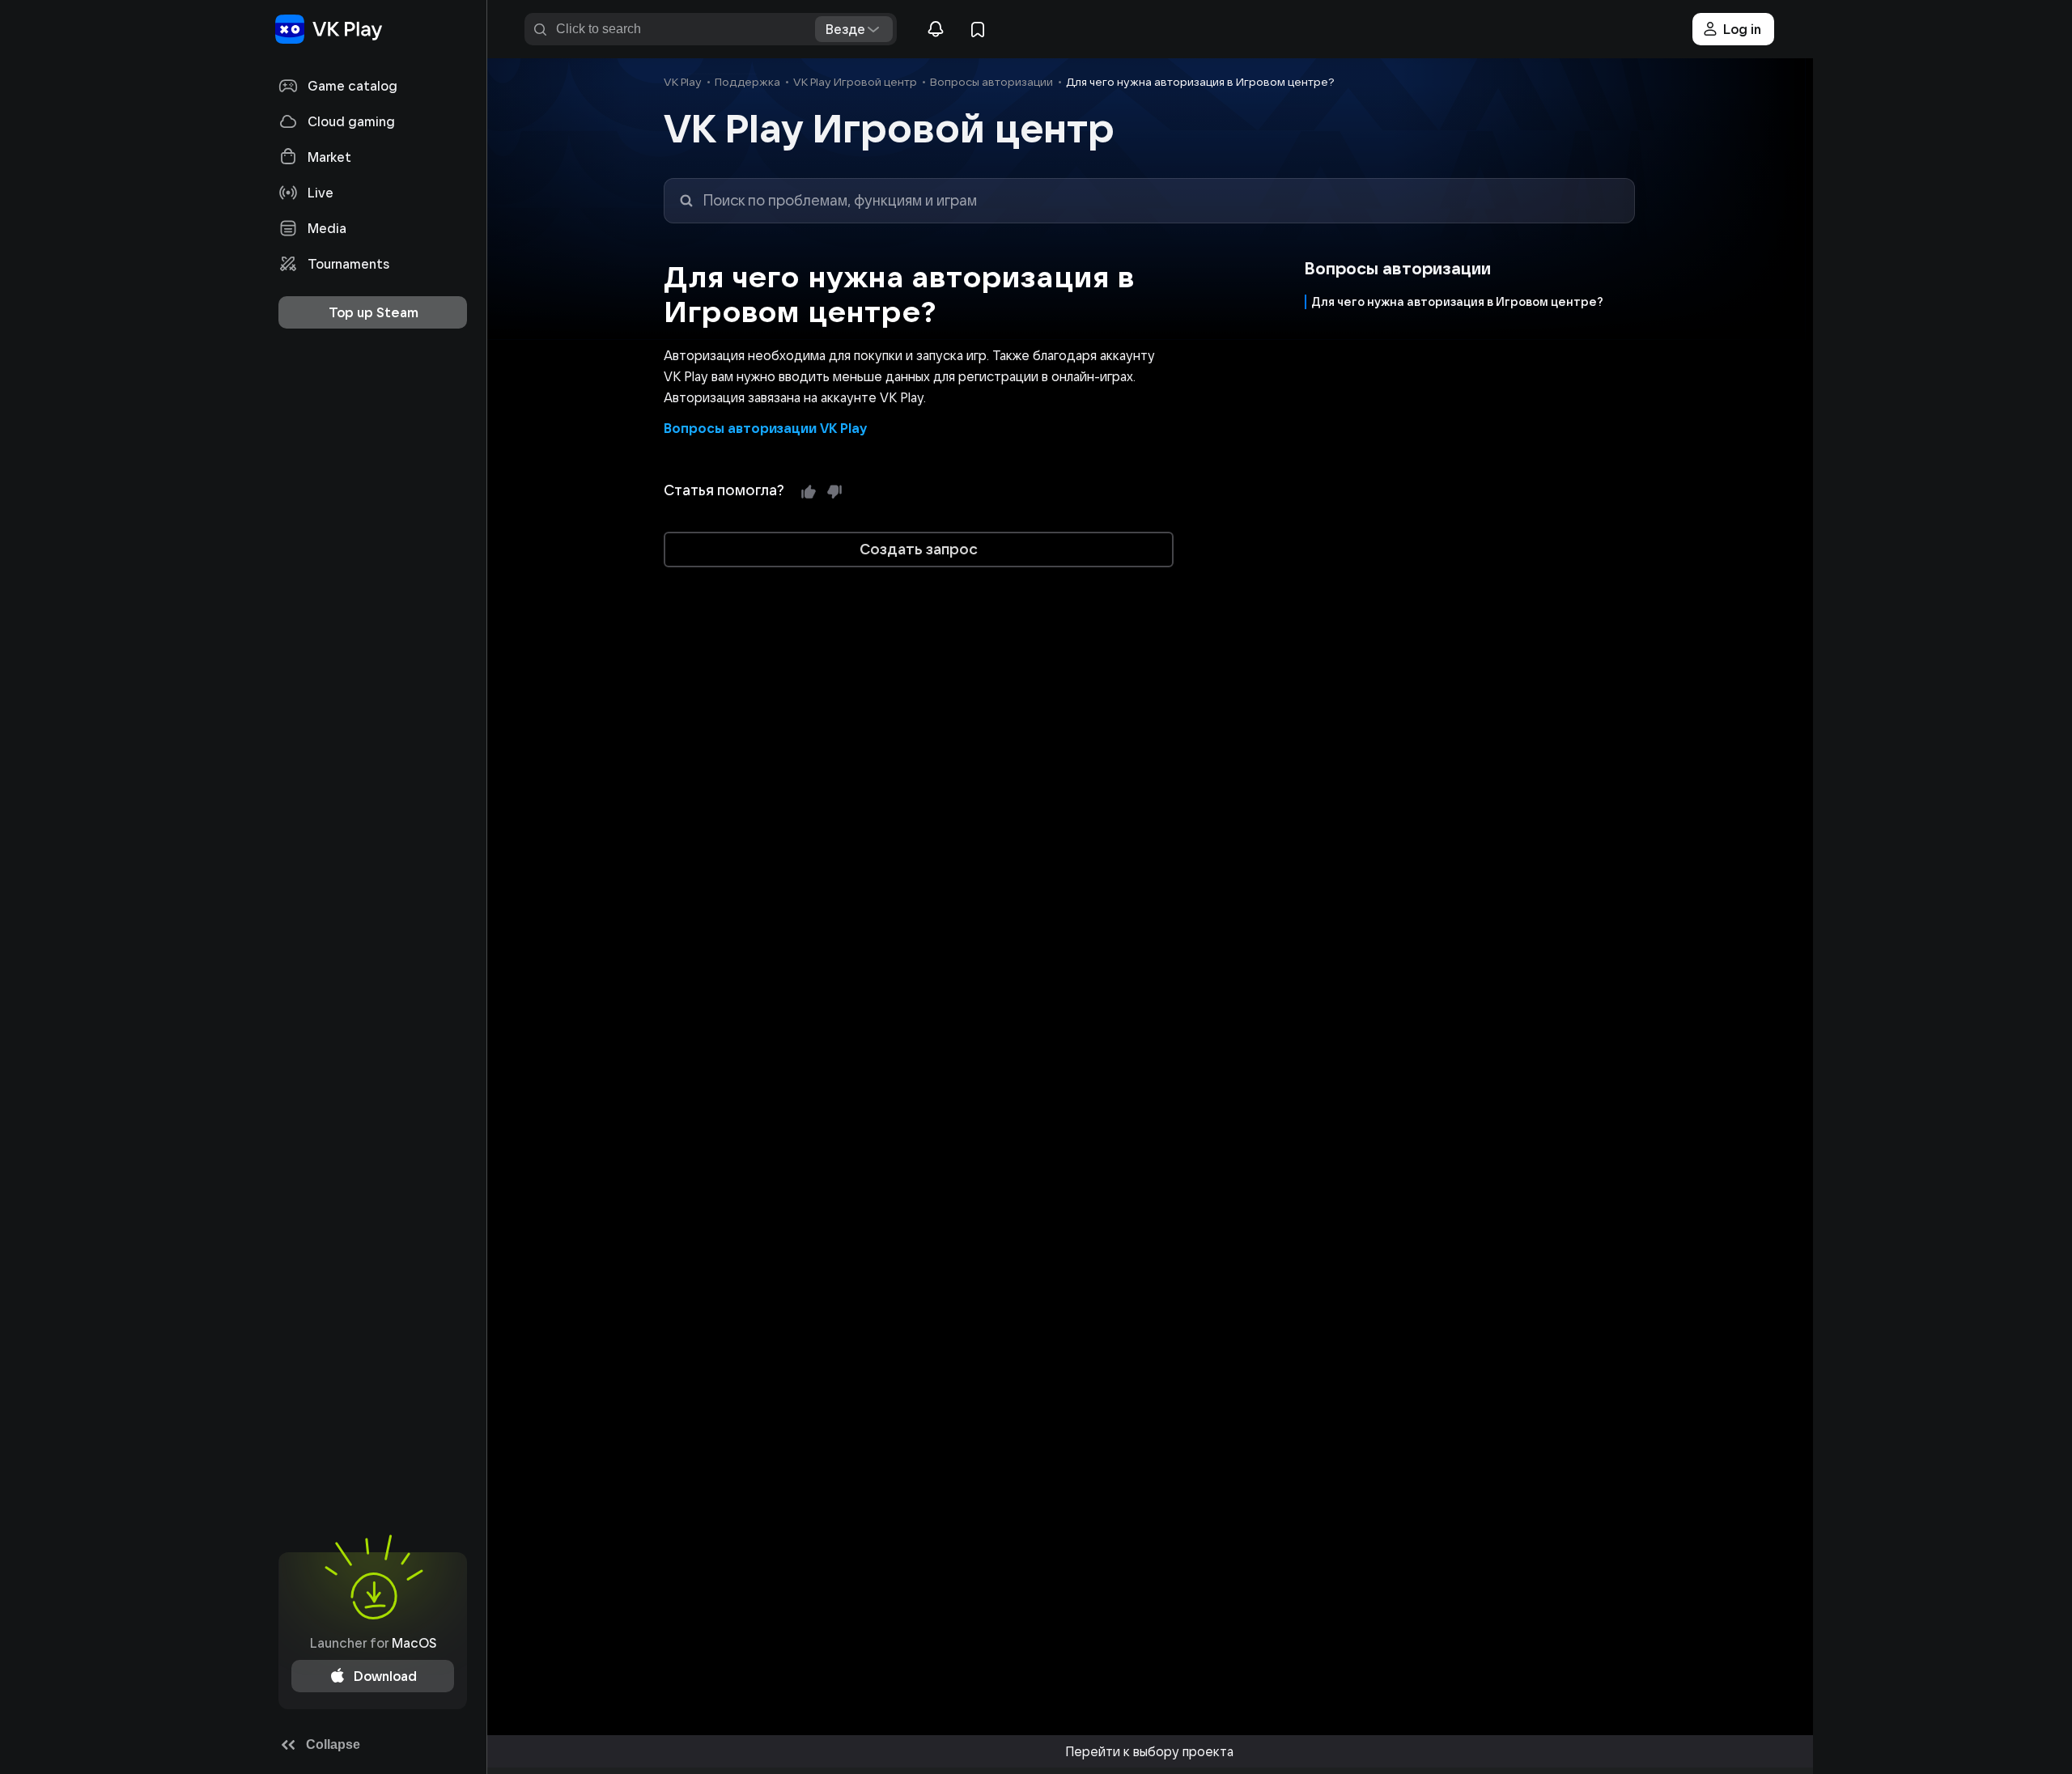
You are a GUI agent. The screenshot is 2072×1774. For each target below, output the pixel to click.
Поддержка (747, 82)
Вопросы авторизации (991, 82)
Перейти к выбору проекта (1149, 1751)
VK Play (683, 82)
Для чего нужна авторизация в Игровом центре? (1457, 302)
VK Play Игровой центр (855, 82)
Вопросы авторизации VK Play (765, 428)
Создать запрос (919, 549)
